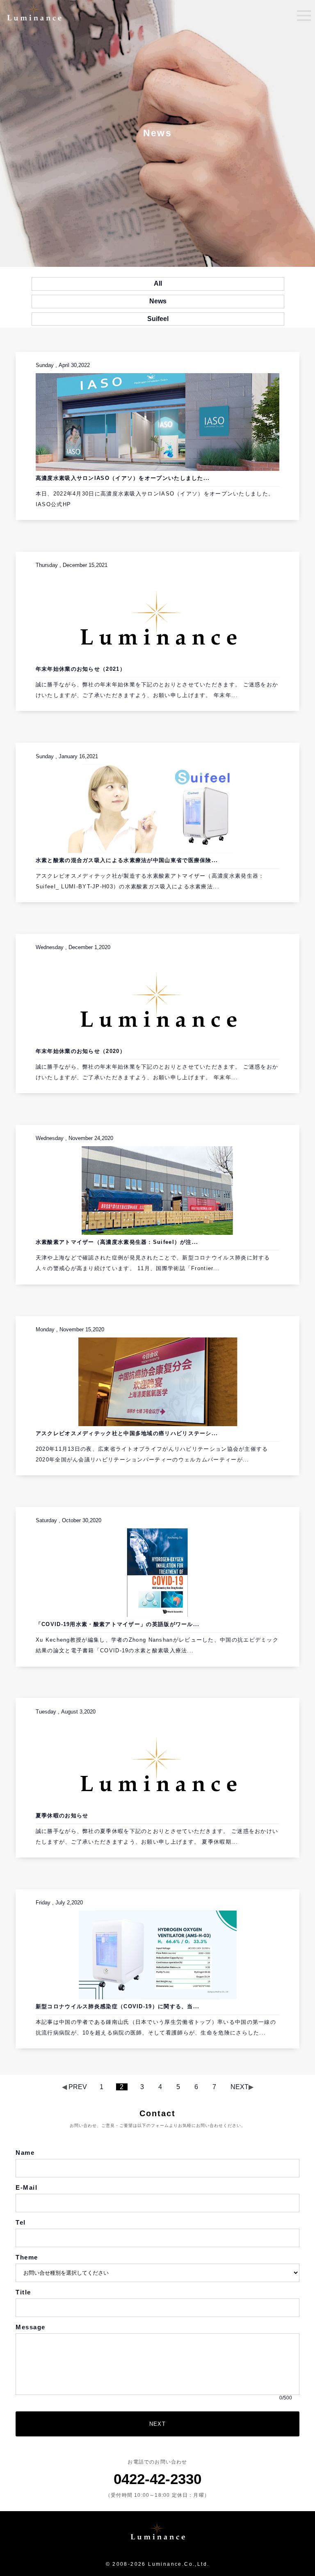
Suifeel (158, 319)
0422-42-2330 (157, 2479)
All (158, 283)
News (158, 301)
